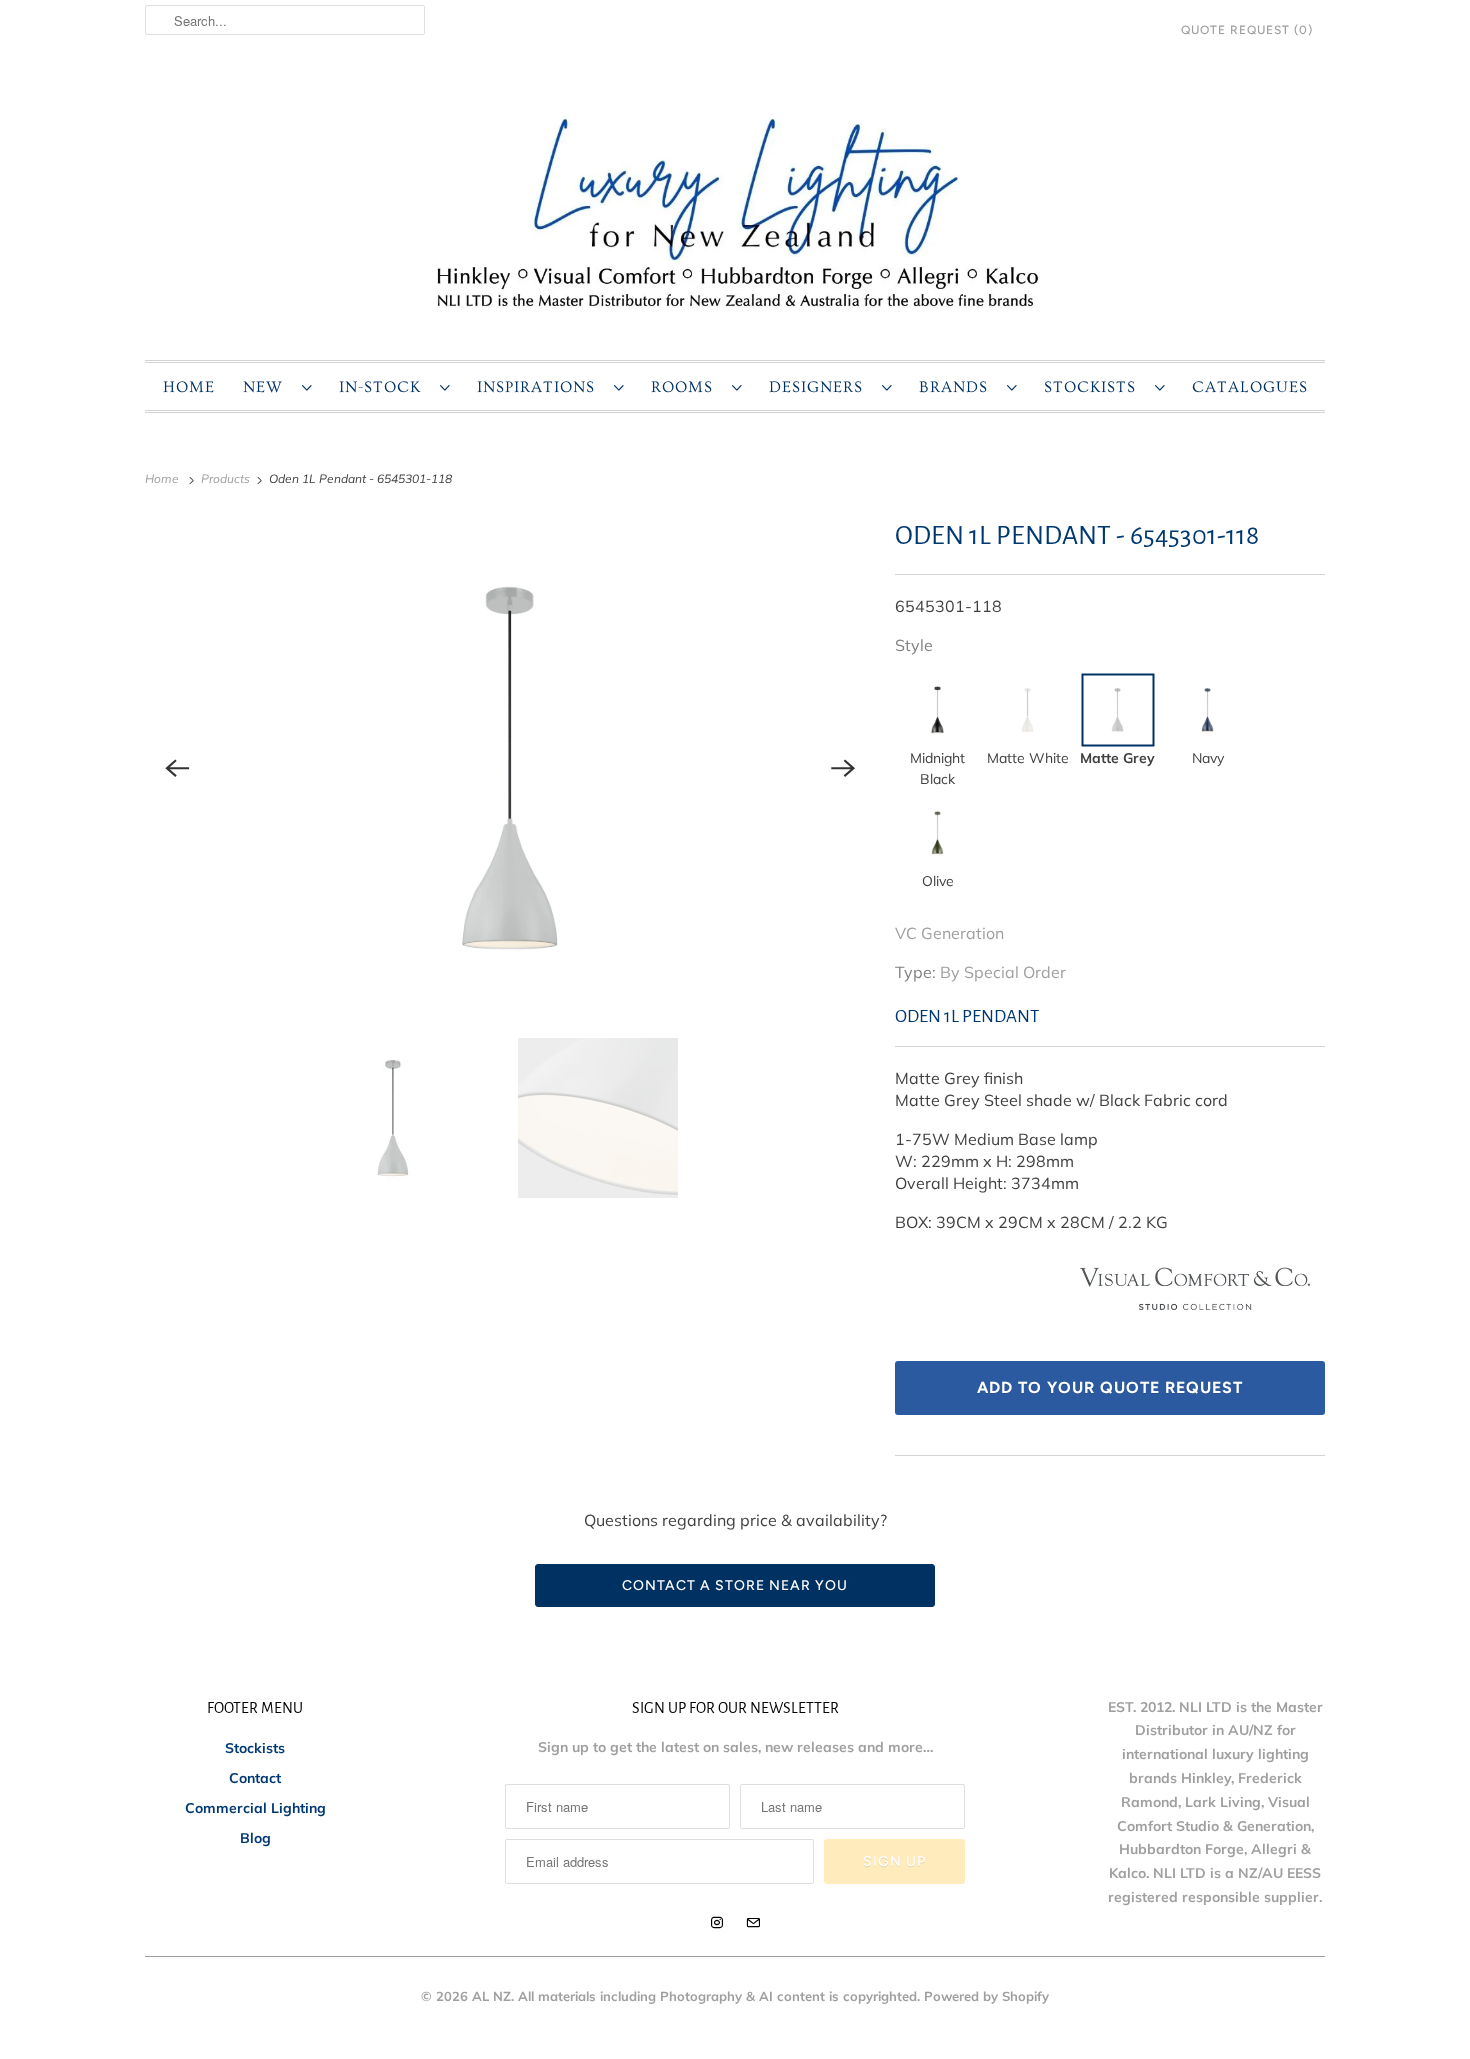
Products (227, 478)
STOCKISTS (1094, 387)
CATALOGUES (1250, 387)
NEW (267, 387)
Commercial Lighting (255, 1808)
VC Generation (949, 933)
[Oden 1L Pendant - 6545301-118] (510, 768)
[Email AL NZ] (753, 1923)
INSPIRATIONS (540, 387)
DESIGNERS (820, 387)
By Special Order (1003, 972)
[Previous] (177, 768)
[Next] (843, 768)
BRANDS (958, 387)
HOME (189, 387)
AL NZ (491, 1996)
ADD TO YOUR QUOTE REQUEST (1110, 1387)
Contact (255, 1778)
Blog (255, 1838)
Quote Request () (1247, 30)
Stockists (255, 1748)
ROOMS (686, 387)
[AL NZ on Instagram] (717, 1923)
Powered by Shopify (986, 1996)
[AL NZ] (735, 211)
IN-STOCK (384, 387)
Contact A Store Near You (735, 1585)
